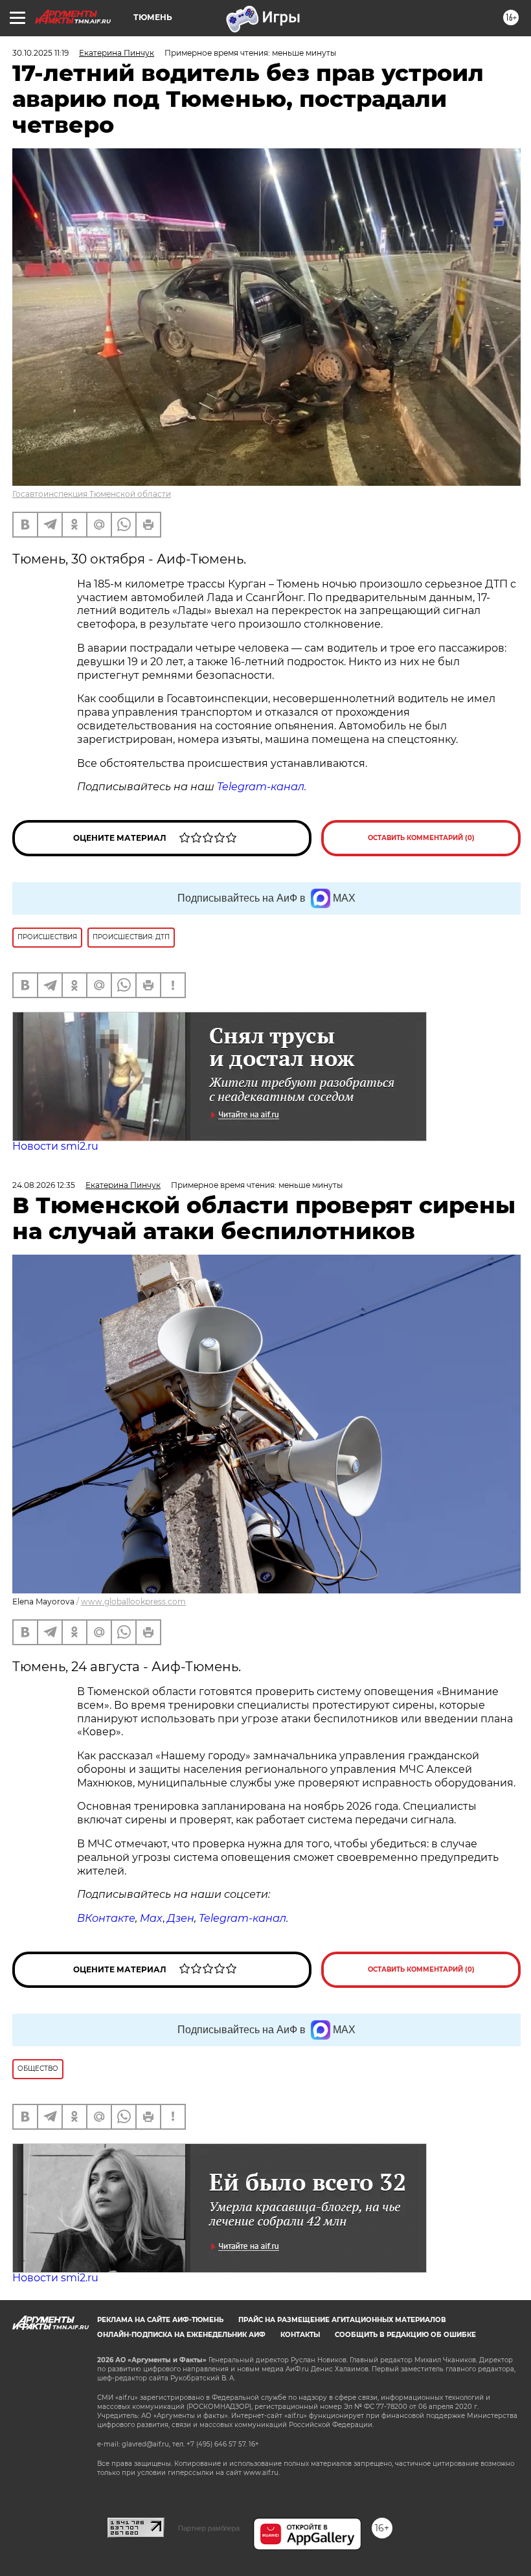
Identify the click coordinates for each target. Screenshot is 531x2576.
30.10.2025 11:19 (40, 53)
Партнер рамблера (209, 2528)
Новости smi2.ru (55, 1146)
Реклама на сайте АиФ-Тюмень (160, 2320)
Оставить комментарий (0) (421, 838)
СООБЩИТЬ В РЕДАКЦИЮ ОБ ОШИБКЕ (405, 2335)
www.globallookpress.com (133, 1601)
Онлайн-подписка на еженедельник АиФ (181, 2335)
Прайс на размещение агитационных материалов (342, 2320)
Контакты (300, 2335)
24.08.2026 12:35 (44, 1185)
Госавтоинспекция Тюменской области (92, 494)
